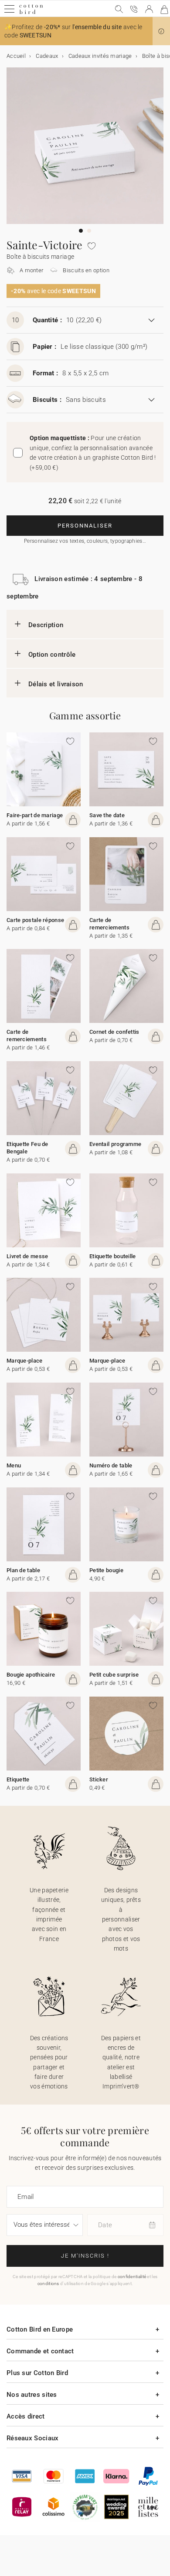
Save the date (107, 815)
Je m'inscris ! (85, 2256)
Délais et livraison (56, 684)
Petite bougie (106, 1570)
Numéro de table (111, 1465)
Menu (14, 1465)
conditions (48, 2284)
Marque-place (25, 1361)
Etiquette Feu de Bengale (27, 1148)
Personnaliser (85, 526)
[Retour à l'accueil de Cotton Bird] (31, 13)
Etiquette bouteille (113, 1256)
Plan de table (23, 1570)
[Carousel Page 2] (89, 231)
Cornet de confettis (114, 1032)
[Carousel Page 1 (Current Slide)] (81, 231)
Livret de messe (27, 1256)
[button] (161, 31)
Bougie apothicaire (31, 1675)
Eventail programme (115, 1144)
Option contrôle (52, 655)
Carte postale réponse (35, 920)
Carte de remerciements (109, 924)
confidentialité (132, 2277)
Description (46, 625)
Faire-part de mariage (35, 815)
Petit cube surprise (114, 1675)
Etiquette (18, 1779)
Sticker (99, 1779)
